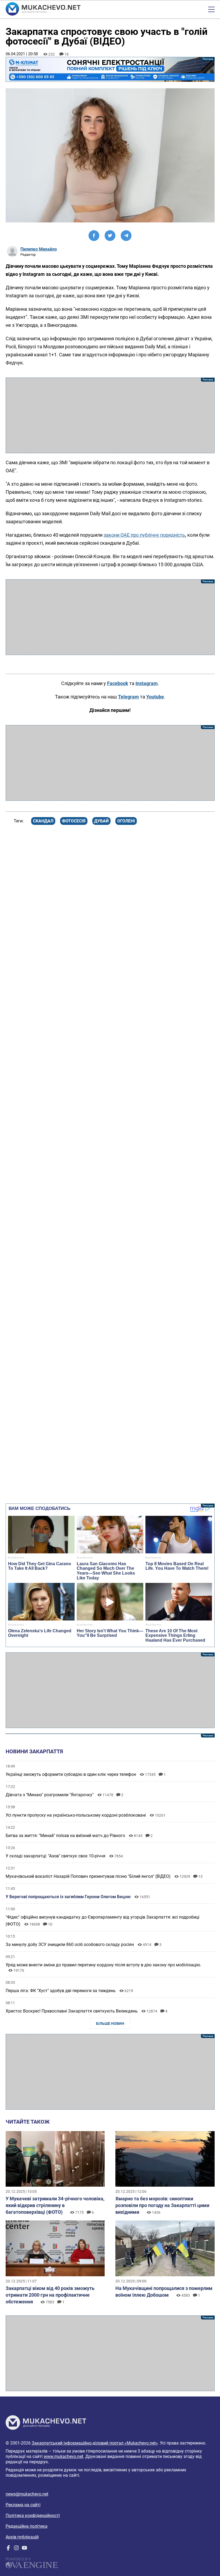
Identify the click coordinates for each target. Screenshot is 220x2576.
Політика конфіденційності (33, 2515)
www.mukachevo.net (63, 2456)
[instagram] (16, 2549)
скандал (43, 821)
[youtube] (24, 2549)
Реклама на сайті (23, 2505)
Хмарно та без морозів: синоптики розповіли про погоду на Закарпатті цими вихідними (162, 2205)
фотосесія (74, 821)
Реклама (110, 69)
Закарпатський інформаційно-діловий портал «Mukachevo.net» (95, 2443)
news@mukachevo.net (27, 2494)
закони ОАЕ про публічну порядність (144, 535)
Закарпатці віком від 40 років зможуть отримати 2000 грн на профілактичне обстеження (50, 2295)
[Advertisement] (110, 415)
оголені (126, 821)
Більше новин (110, 2024)
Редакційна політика (27, 2526)
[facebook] (8, 2549)
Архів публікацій (22, 2537)
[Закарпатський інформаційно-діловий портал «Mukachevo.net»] (43, 9)
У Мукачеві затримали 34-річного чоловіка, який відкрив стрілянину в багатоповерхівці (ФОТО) (55, 2205)
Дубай (101, 821)
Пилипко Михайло (39, 249)
